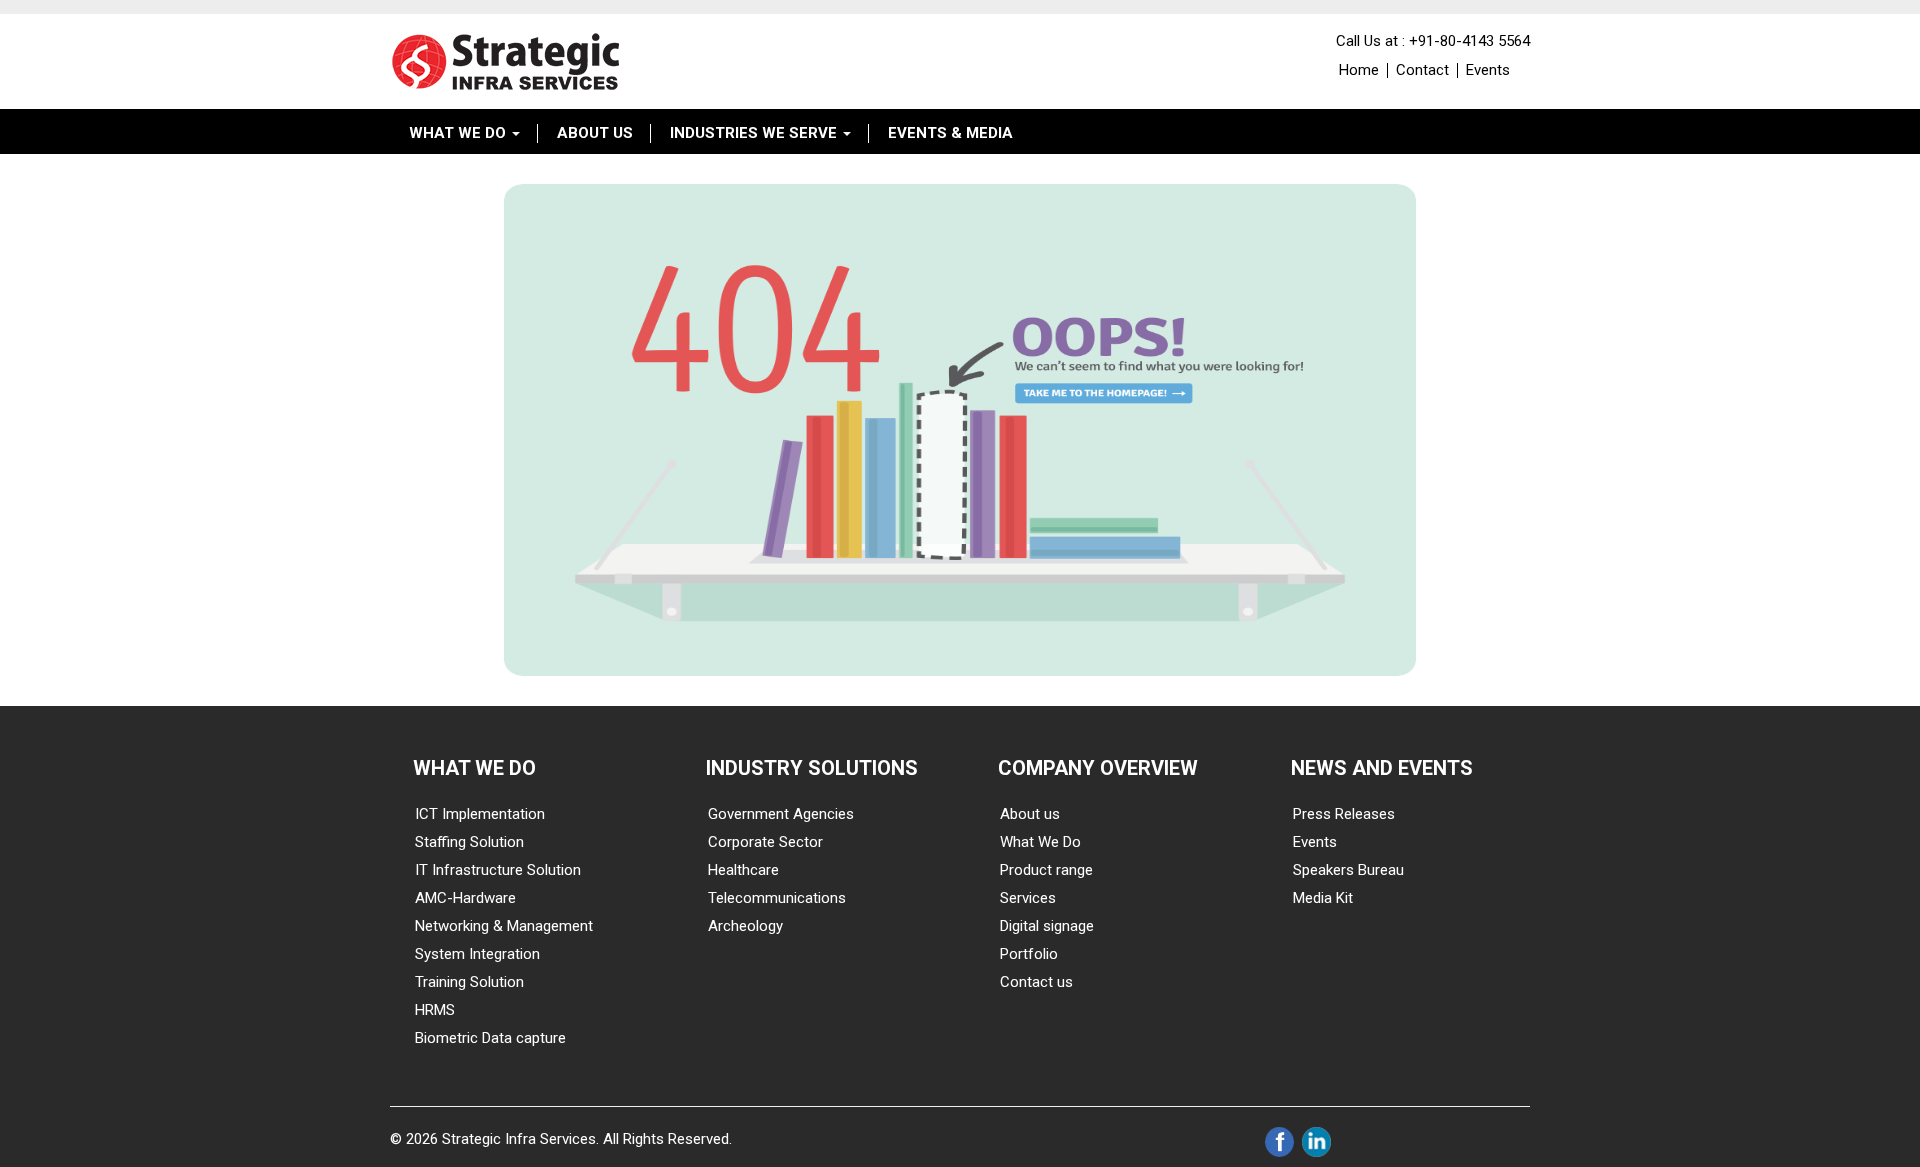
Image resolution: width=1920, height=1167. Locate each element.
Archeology (745, 926)
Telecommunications (777, 898)
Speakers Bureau (1348, 870)
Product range (1046, 870)
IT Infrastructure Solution (498, 870)
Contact (1422, 70)
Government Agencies (781, 814)
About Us (595, 133)
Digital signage (1047, 926)
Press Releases (1344, 814)
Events (1488, 70)
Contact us (1036, 982)
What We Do (459, 133)
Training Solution (469, 982)
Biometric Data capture (490, 1038)
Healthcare (743, 870)
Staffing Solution (469, 842)
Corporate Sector (765, 842)
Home (1359, 70)
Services (1028, 898)
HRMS (435, 1010)
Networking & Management (504, 926)
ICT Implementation (480, 814)
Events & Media (950, 133)
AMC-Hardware (465, 898)
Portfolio (1029, 954)
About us (1030, 814)
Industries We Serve (755, 133)
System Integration (477, 954)
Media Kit (1323, 898)
